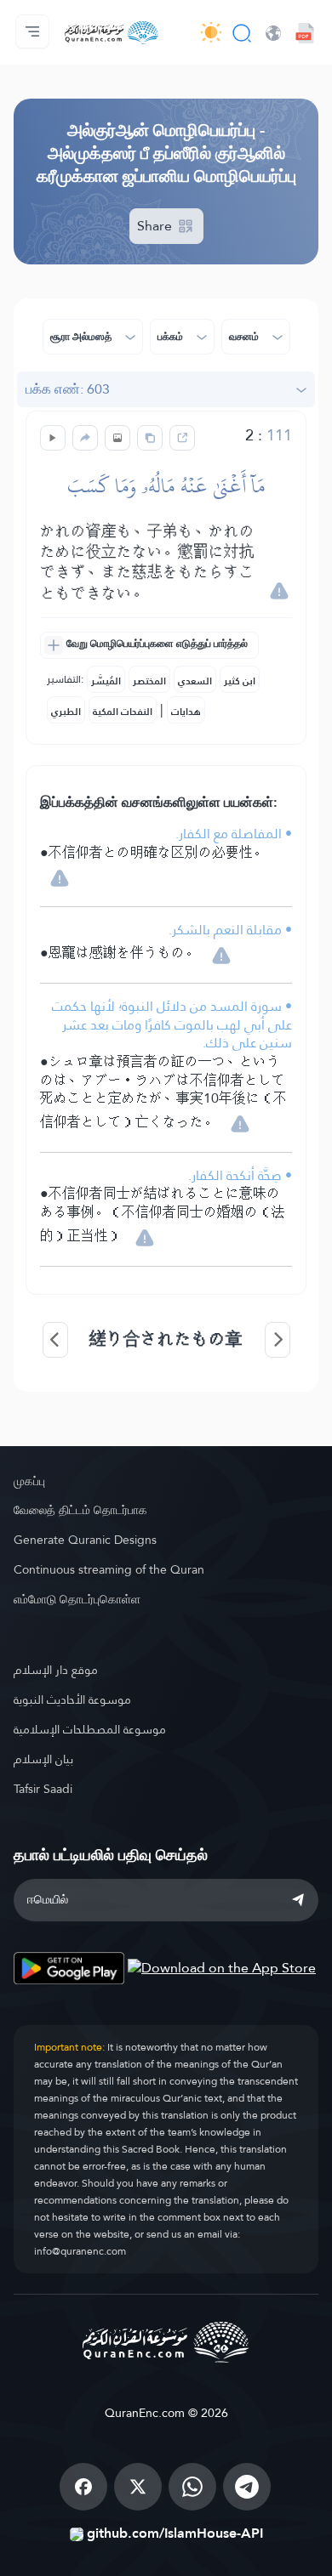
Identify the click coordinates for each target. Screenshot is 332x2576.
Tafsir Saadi (43, 1789)
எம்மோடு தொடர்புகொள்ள (77, 1599)
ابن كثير (240, 681)
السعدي (195, 681)
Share (156, 226)
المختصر (149, 681)
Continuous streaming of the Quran (109, 1569)
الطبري (66, 712)
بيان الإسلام (43, 1759)
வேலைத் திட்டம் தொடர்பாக (80, 1510)
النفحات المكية (123, 712)
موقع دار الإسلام (56, 1670)
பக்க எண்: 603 (68, 389)
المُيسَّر (106, 681)
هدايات (186, 712)
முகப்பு (29, 1481)
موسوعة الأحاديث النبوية (72, 1699)
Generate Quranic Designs (85, 1540)
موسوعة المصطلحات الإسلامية (90, 1729)
